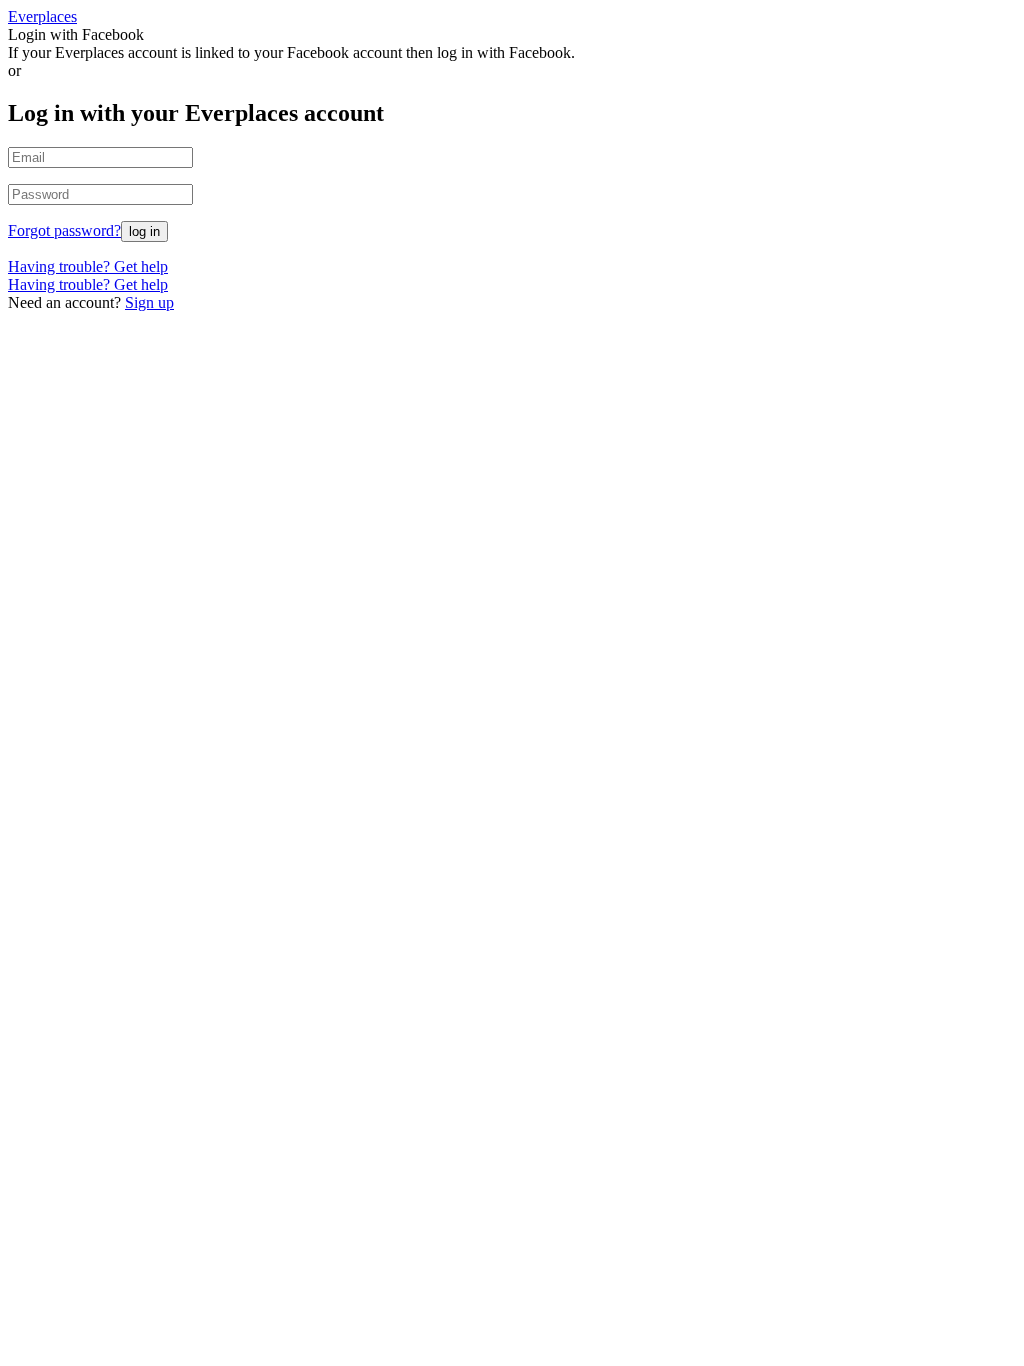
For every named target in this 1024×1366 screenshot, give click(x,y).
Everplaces (42, 16)
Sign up (149, 302)
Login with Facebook (76, 34)
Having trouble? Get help (88, 266)
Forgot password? (64, 230)
